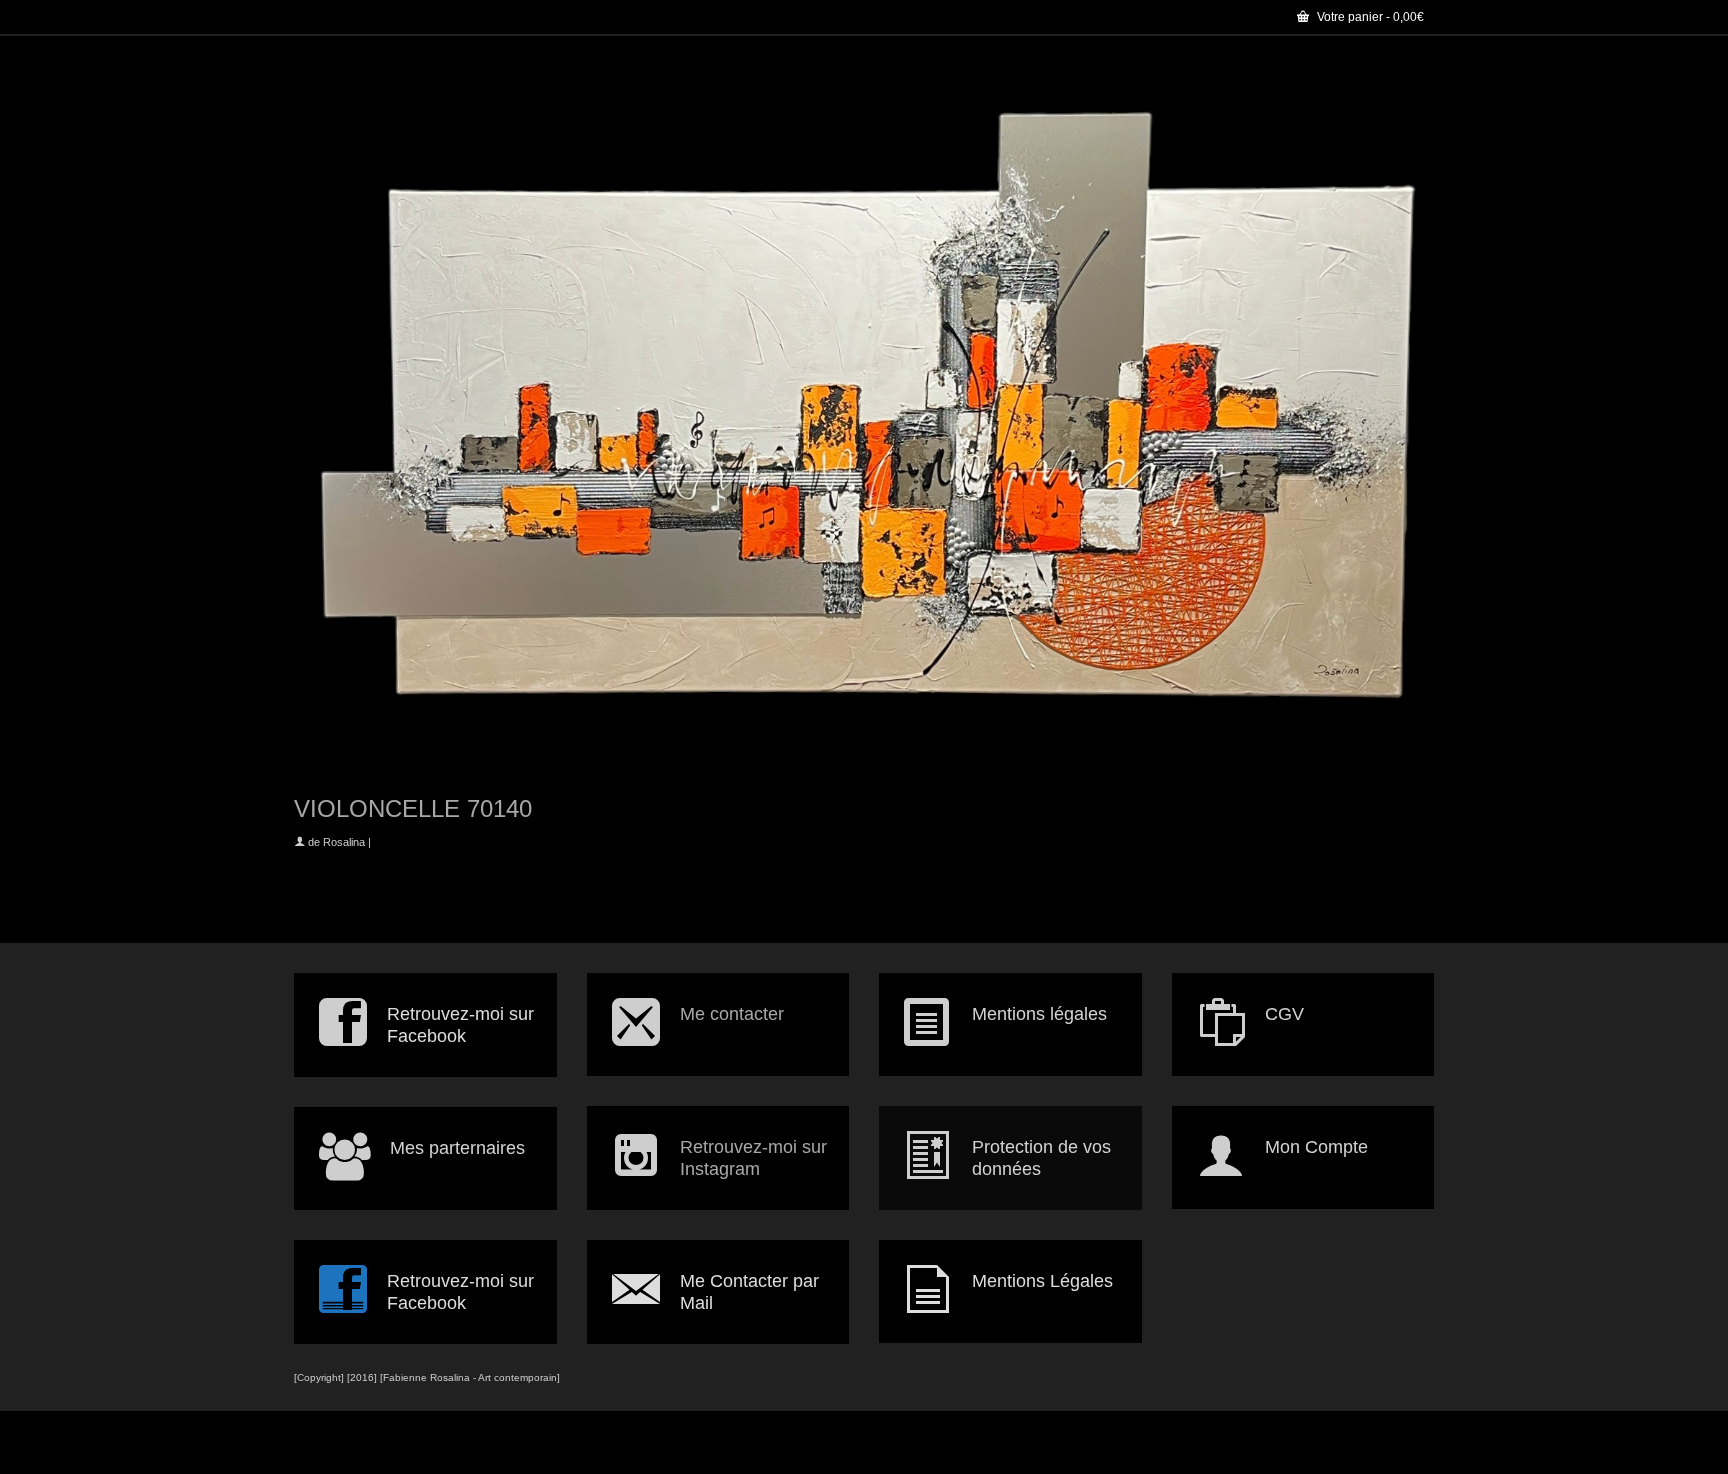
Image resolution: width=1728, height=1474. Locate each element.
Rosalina (344, 842)
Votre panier (1369, 17)
